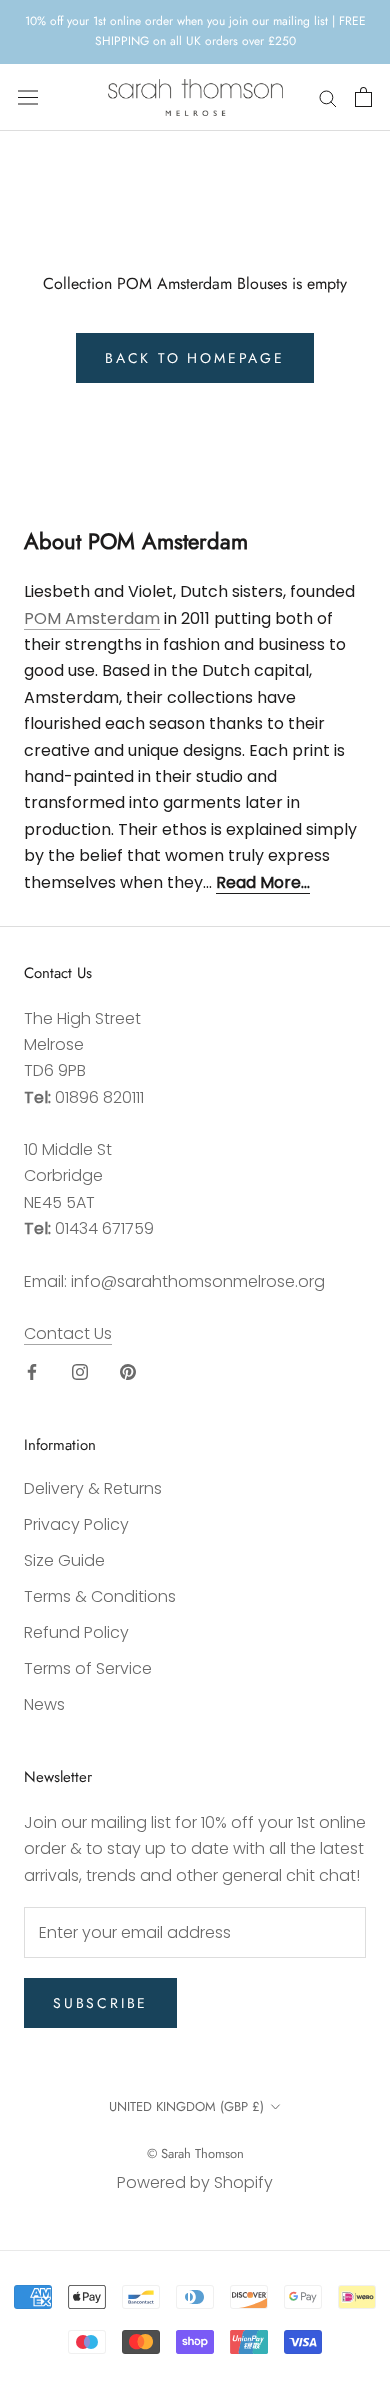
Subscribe (100, 2003)
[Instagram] (80, 1371)
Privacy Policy (76, 1524)
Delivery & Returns (93, 1488)
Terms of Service (88, 1668)
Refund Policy (76, 1632)
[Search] (328, 97)
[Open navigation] (28, 97)
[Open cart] (363, 97)
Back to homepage (195, 358)
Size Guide (64, 1560)
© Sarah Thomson (195, 2153)
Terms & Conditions (100, 1596)
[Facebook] (32, 1371)
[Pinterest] (128, 1371)
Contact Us (68, 1333)
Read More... (263, 882)
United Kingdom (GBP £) (186, 2106)
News (44, 1704)
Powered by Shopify (195, 2182)
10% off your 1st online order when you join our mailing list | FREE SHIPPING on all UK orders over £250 (195, 31)
